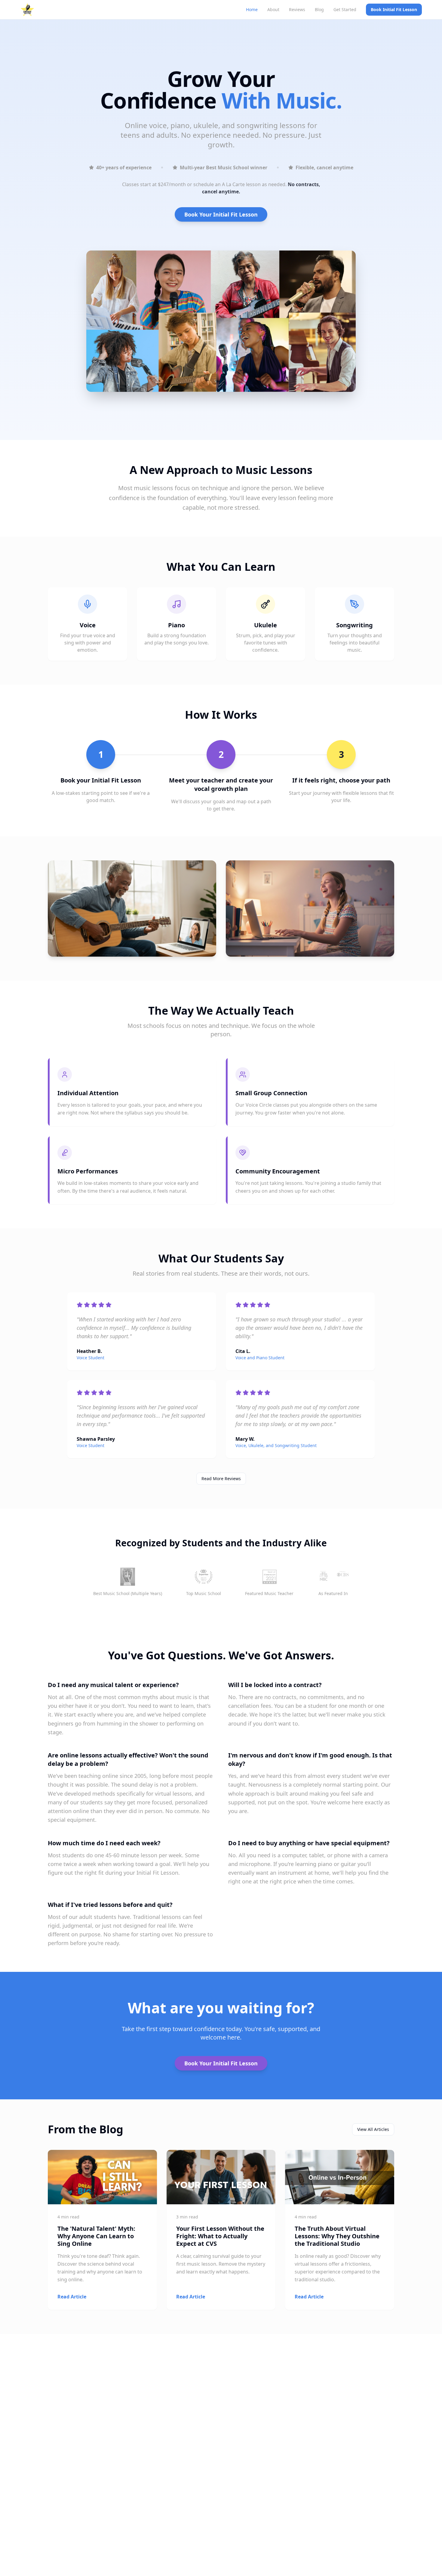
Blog (319, 9)
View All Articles (373, 2129)
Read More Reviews (221, 1479)
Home (252, 9)
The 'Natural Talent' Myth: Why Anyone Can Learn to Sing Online (96, 2236)
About (273, 9)
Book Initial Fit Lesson (394, 9)
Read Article (72, 2297)
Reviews (297, 9)
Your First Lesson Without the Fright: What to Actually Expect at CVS (220, 2236)
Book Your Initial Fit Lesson (221, 214)
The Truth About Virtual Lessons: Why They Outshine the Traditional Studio (337, 2236)
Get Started (345, 9)
